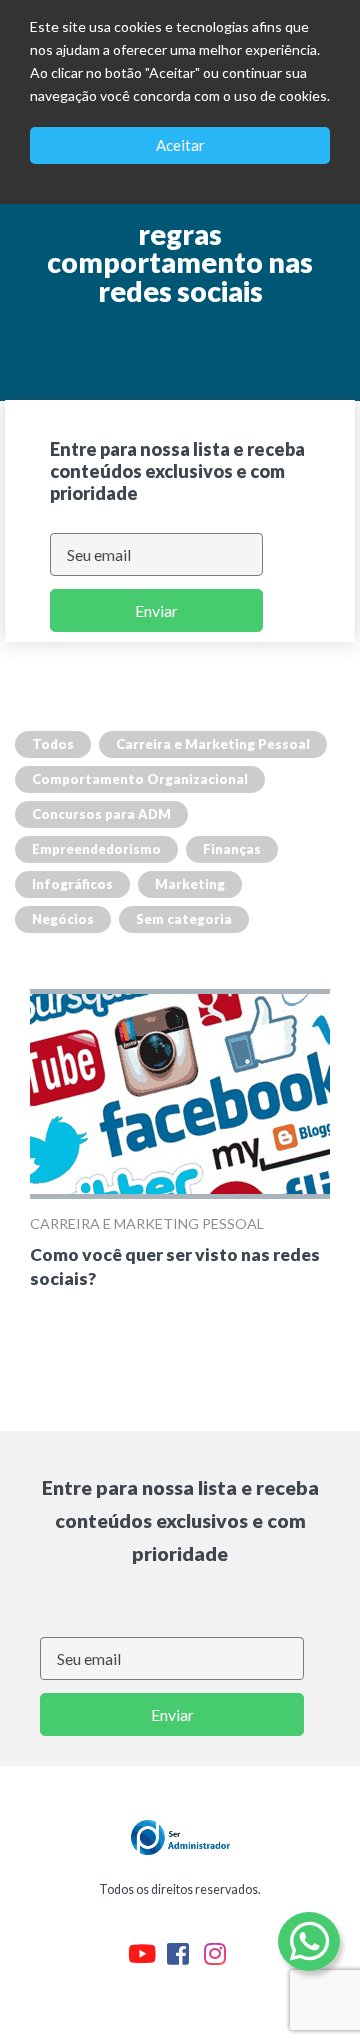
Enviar (156, 610)
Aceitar (180, 145)
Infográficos (72, 884)
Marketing (190, 884)
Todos (53, 744)
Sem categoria (184, 919)
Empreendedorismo (96, 849)
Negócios (63, 919)
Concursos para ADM (101, 814)
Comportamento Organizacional (140, 779)
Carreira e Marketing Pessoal (213, 744)
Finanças (232, 849)
